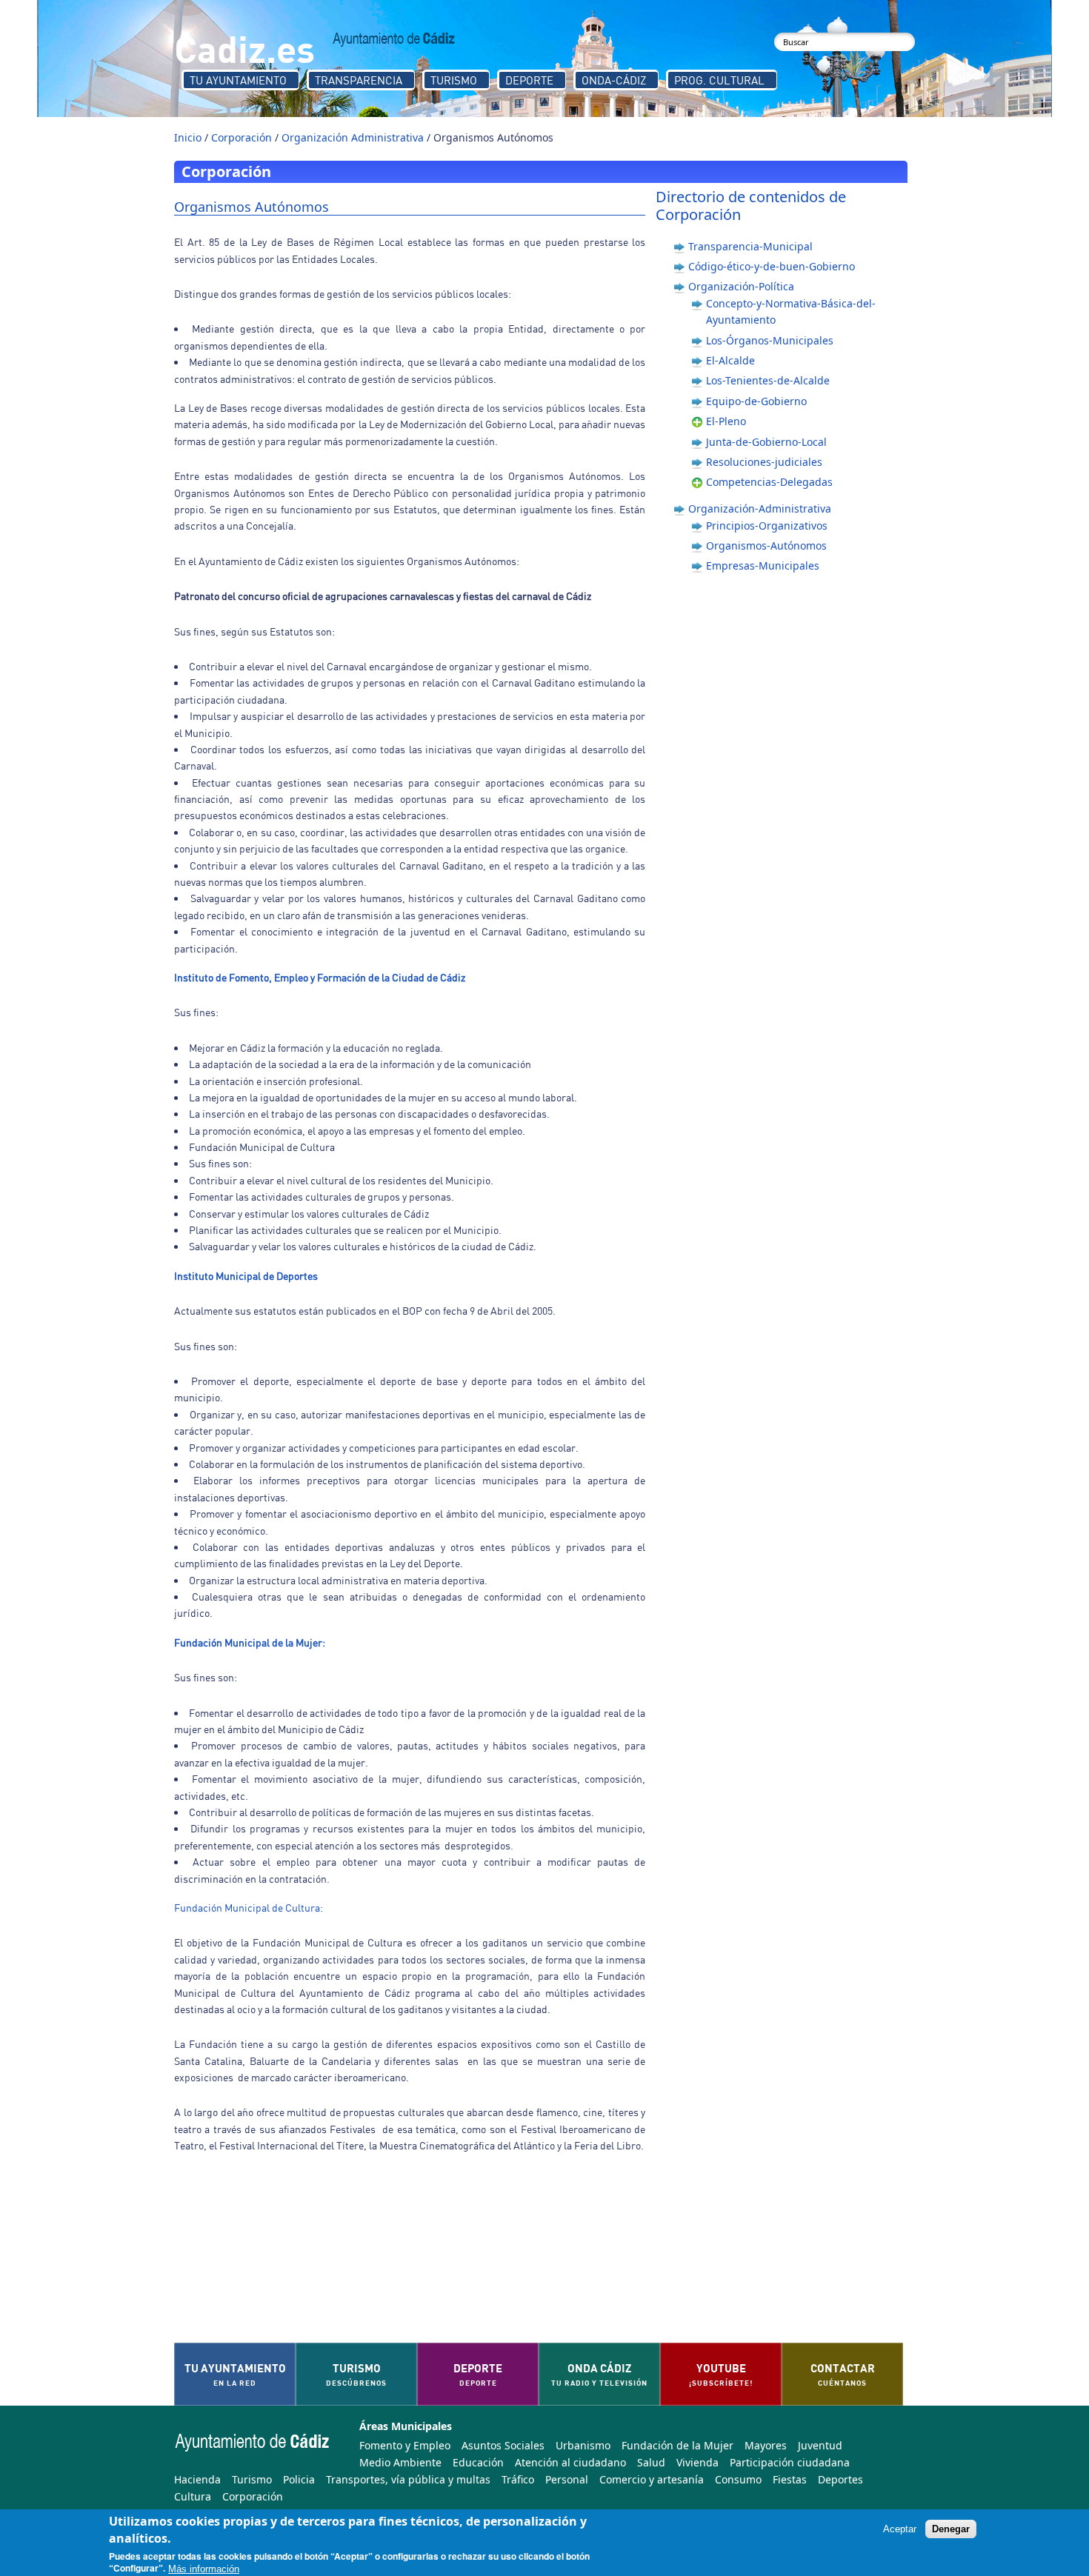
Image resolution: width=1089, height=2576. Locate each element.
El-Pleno (726, 421)
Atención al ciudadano (570, 2462)
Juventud (820, 2445)
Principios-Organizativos (767, 525)
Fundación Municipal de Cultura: (249, 1908)
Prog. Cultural (719, 80)
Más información (204, 2569)
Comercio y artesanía (652, 2479)
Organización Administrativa (353, 137)
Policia (299, 2479)
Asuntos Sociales (503, 2445)
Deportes (840, 2479)
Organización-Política (741, 286)
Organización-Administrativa (760, 508)
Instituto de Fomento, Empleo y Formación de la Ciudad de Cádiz (320, 977)
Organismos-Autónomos (766, 545)
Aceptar (900, 2529)
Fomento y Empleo (405, 2445)
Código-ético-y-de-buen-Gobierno (772, 266)
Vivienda (697, 2462)
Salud (651, 2462)
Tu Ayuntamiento (238, 80)
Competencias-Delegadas (769, 482)
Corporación (242, 137)
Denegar (951, 2529)
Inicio (188, 137)
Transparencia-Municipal (750, 246)
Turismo (454, 80)
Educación (478, 2462)
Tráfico (518, 2479)
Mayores (766, 2445)
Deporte (529, 80)
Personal (567, 2479)
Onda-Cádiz (614, 80)
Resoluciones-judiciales (764, 462)
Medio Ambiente (400, 2462)
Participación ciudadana (790, 2462)
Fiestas (790, 2479)
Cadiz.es (244, 48)
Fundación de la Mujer (677, 2445)
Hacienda (197, 2479)
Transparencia (359, 80)
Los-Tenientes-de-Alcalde (768, 380)
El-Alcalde (730, 360)
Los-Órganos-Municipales (770, 340)
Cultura (193, 2496)
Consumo (738, 2479)
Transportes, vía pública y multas (408, 2479)
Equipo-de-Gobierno (756, 401)
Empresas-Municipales (763, 565)
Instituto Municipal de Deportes (246, 1276)
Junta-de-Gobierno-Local (766, 442)
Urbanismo (583, 2445)
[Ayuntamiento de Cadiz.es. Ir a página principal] (394, 39)
